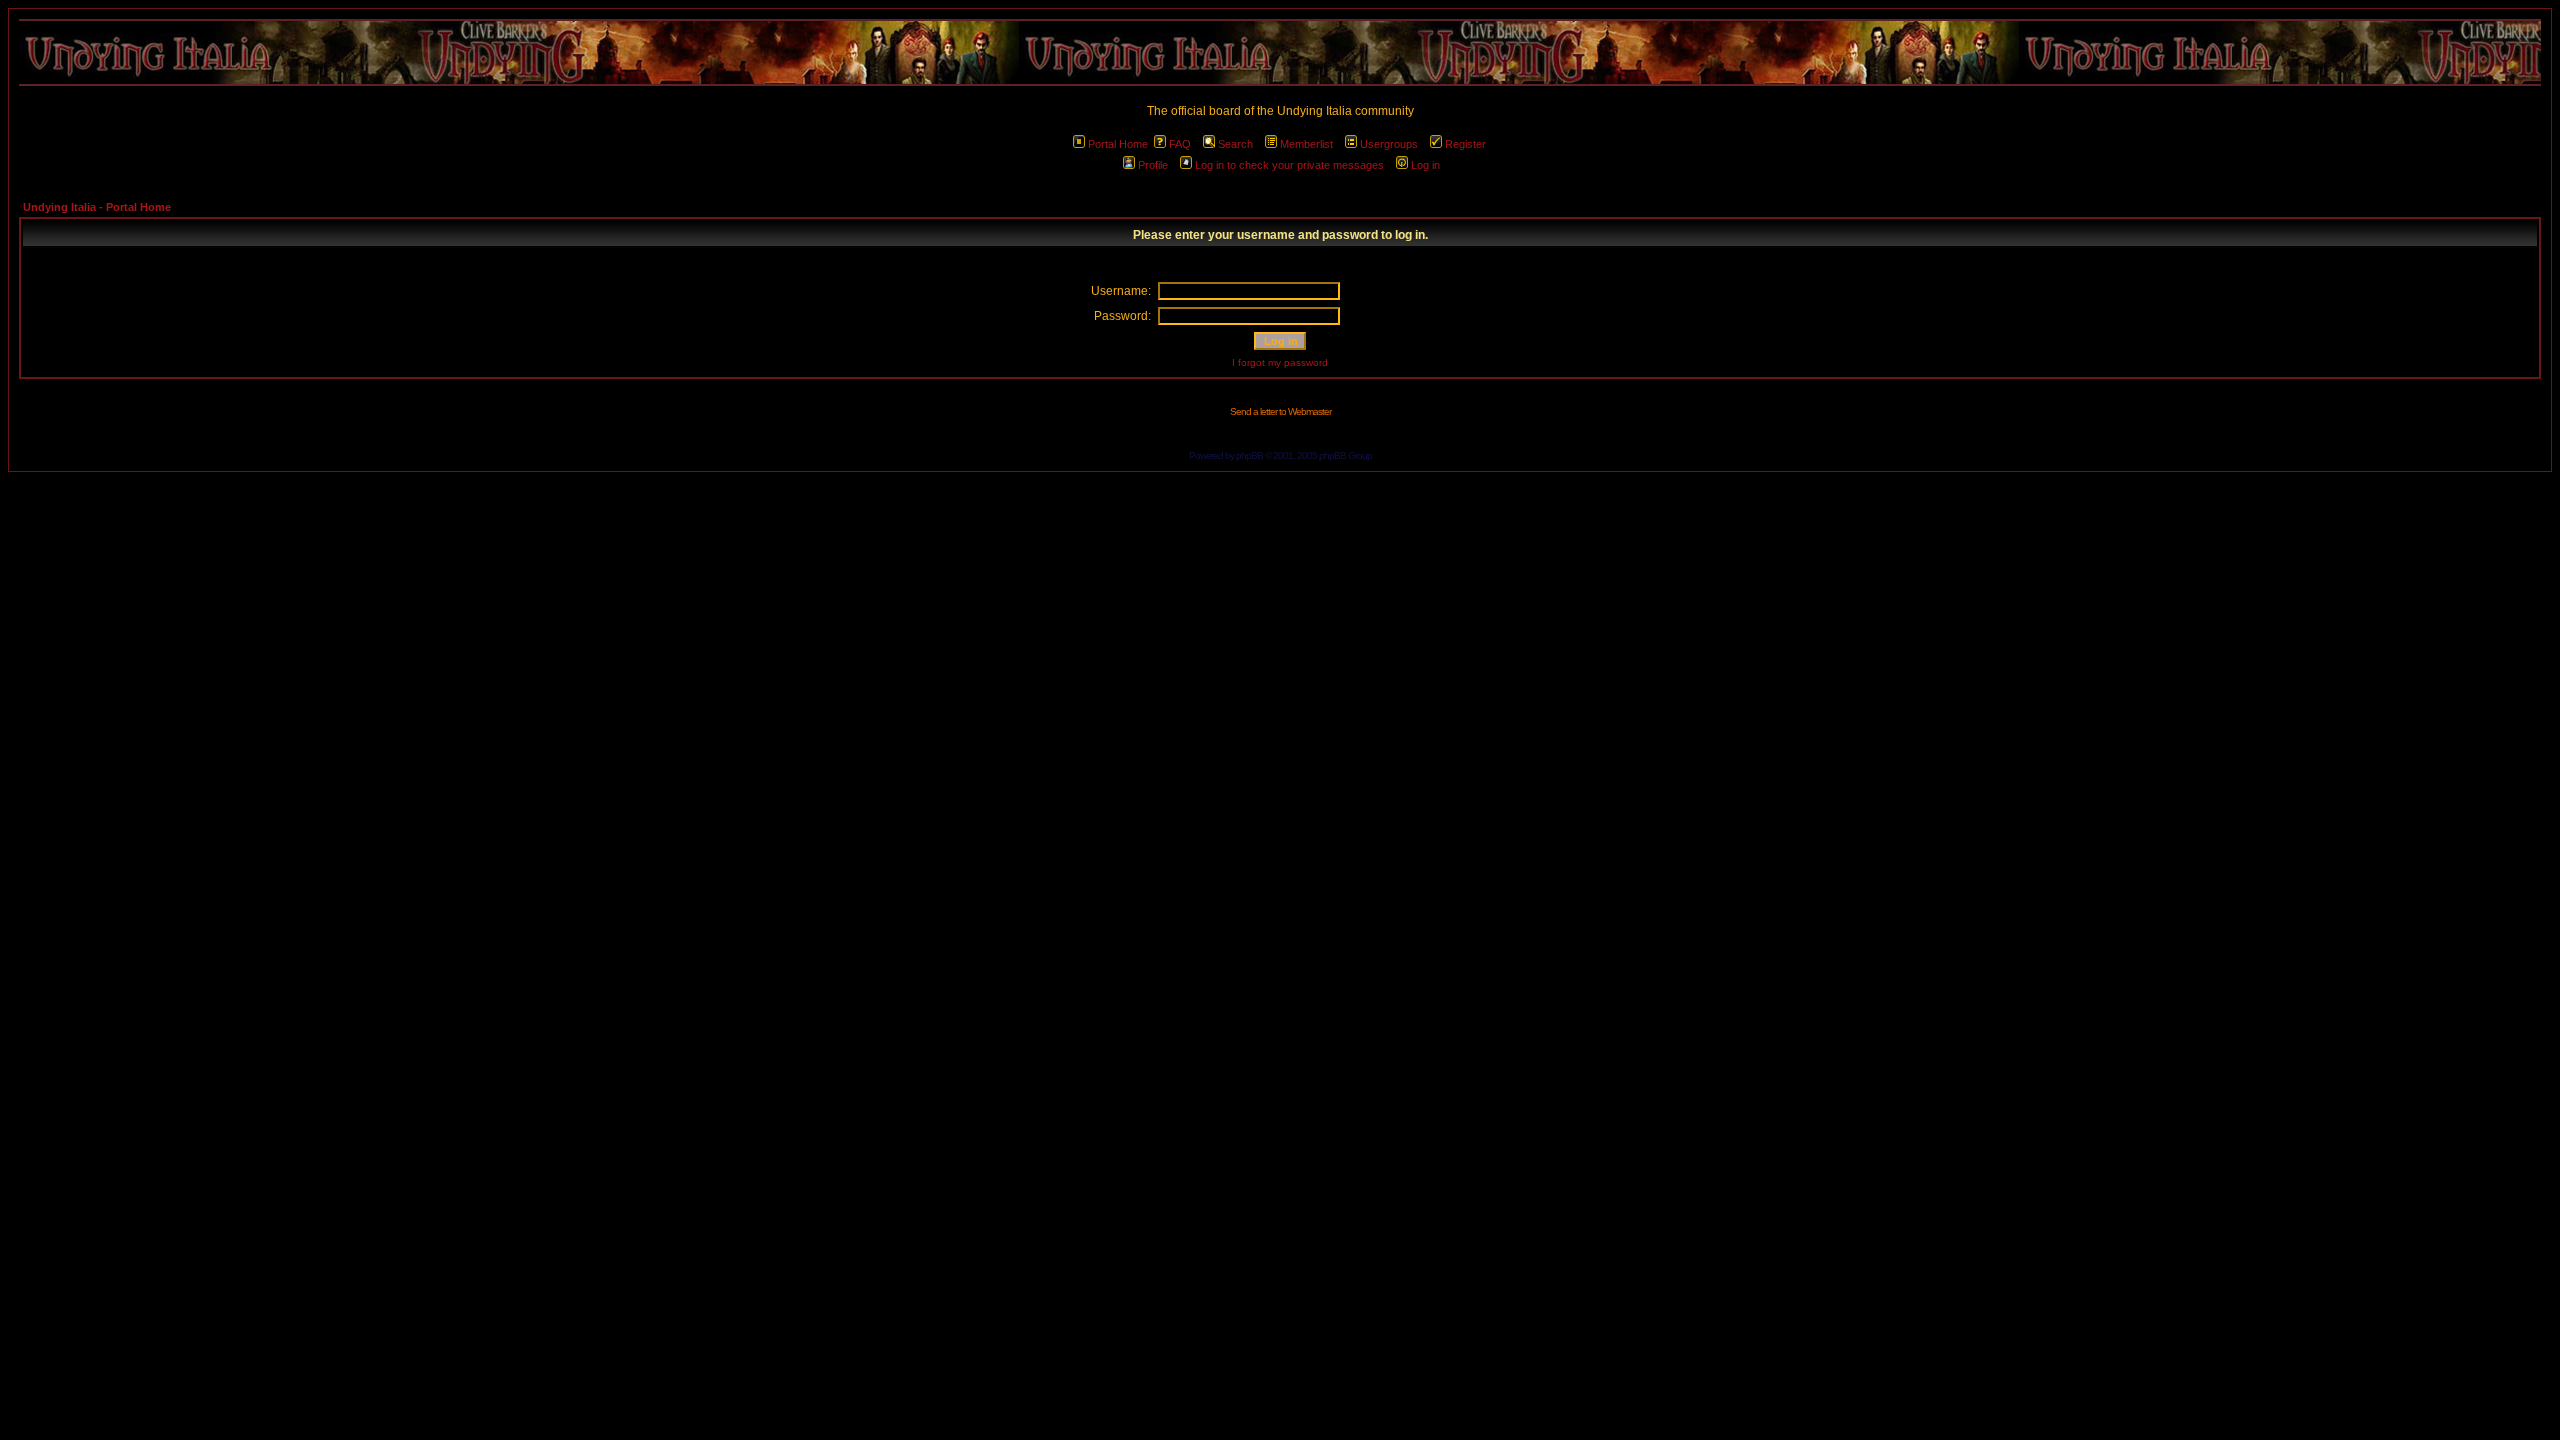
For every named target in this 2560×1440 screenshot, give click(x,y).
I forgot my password (1280, 362)
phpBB (1249, 455)
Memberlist (1306, 144)
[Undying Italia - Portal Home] (1280, 52)
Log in (1425, 165)
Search (1235, 144)
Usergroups (1389, 144)
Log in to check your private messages (1289, 165)
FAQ (1180, 144)
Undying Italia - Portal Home (97, 207)
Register (1465, 144)
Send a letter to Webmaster (1280, 411)
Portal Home (1118, 144)
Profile (1153, 165)
